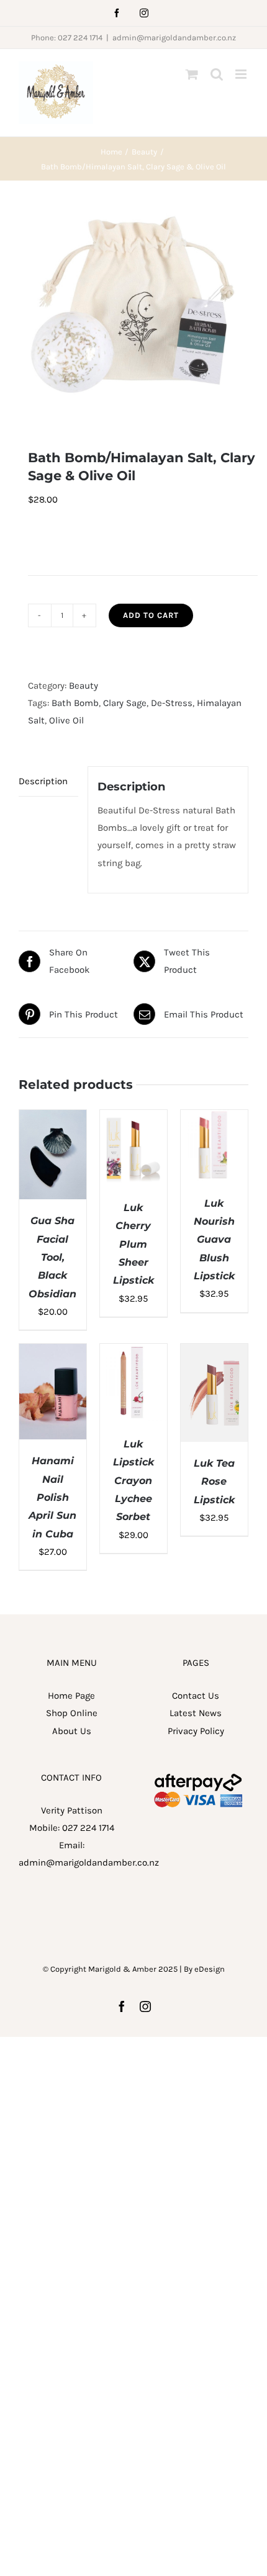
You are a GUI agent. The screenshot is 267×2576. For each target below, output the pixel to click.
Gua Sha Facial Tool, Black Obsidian (52, 1257)
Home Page (71, 1696)
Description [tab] (43, 781)
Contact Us (196, 1696)
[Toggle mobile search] (217, 74)
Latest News (196, 1713)
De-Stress (172, 703)
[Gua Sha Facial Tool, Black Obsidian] (53, 1119)
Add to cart (151, 615)
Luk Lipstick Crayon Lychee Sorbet (133, 1480)
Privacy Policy (196, 1731)
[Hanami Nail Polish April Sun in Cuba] (53, 1353)
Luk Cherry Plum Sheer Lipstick (133, 1244)
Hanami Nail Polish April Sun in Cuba (52, 1497)
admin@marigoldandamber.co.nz (174, 38)
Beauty (84, 686)
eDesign (210, 1969)
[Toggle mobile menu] (242, 74)
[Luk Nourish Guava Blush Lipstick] (214, 1119)
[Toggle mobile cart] (192, 74)
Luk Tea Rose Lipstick (214, 1482)
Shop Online (72, 1713)
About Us (72, 1731)
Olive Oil (66, 720)
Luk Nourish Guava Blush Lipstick (214, 1240)
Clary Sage (125, 703)
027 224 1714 (88, 1828)
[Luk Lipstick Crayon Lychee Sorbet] (133, 1353)
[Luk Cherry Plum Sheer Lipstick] (133, 1119)
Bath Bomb (75, 703)
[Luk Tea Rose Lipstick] (214, 1353)
